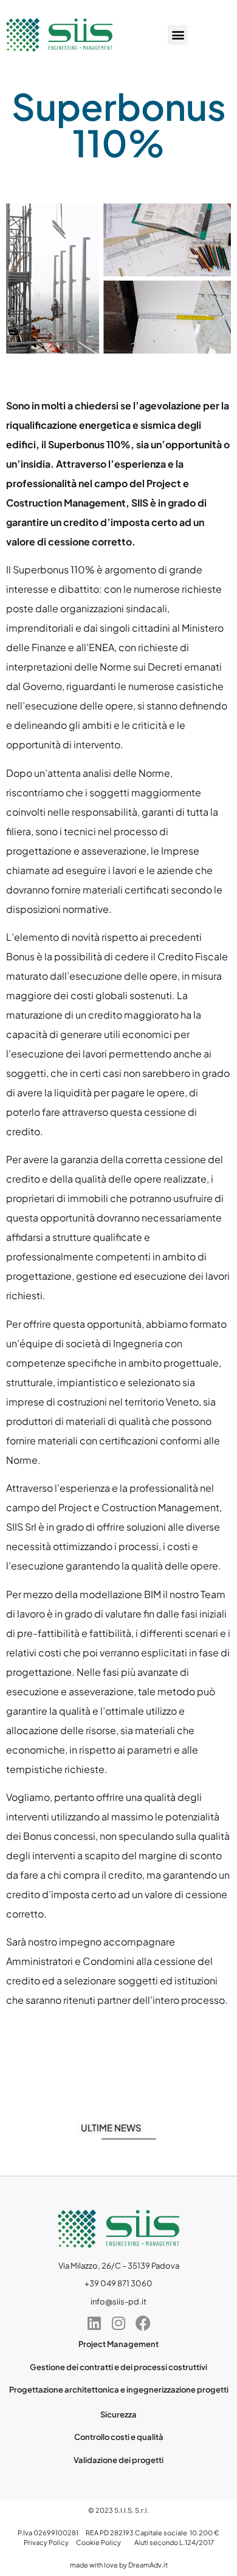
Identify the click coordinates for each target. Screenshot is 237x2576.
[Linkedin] (94, 2323)
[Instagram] (118, 2323)
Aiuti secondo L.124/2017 (174, 2542)
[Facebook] (143, 2323)
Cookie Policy (98, 2542)
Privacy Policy (46, 2542)
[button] (178, 35)
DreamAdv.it (148, 2565)
